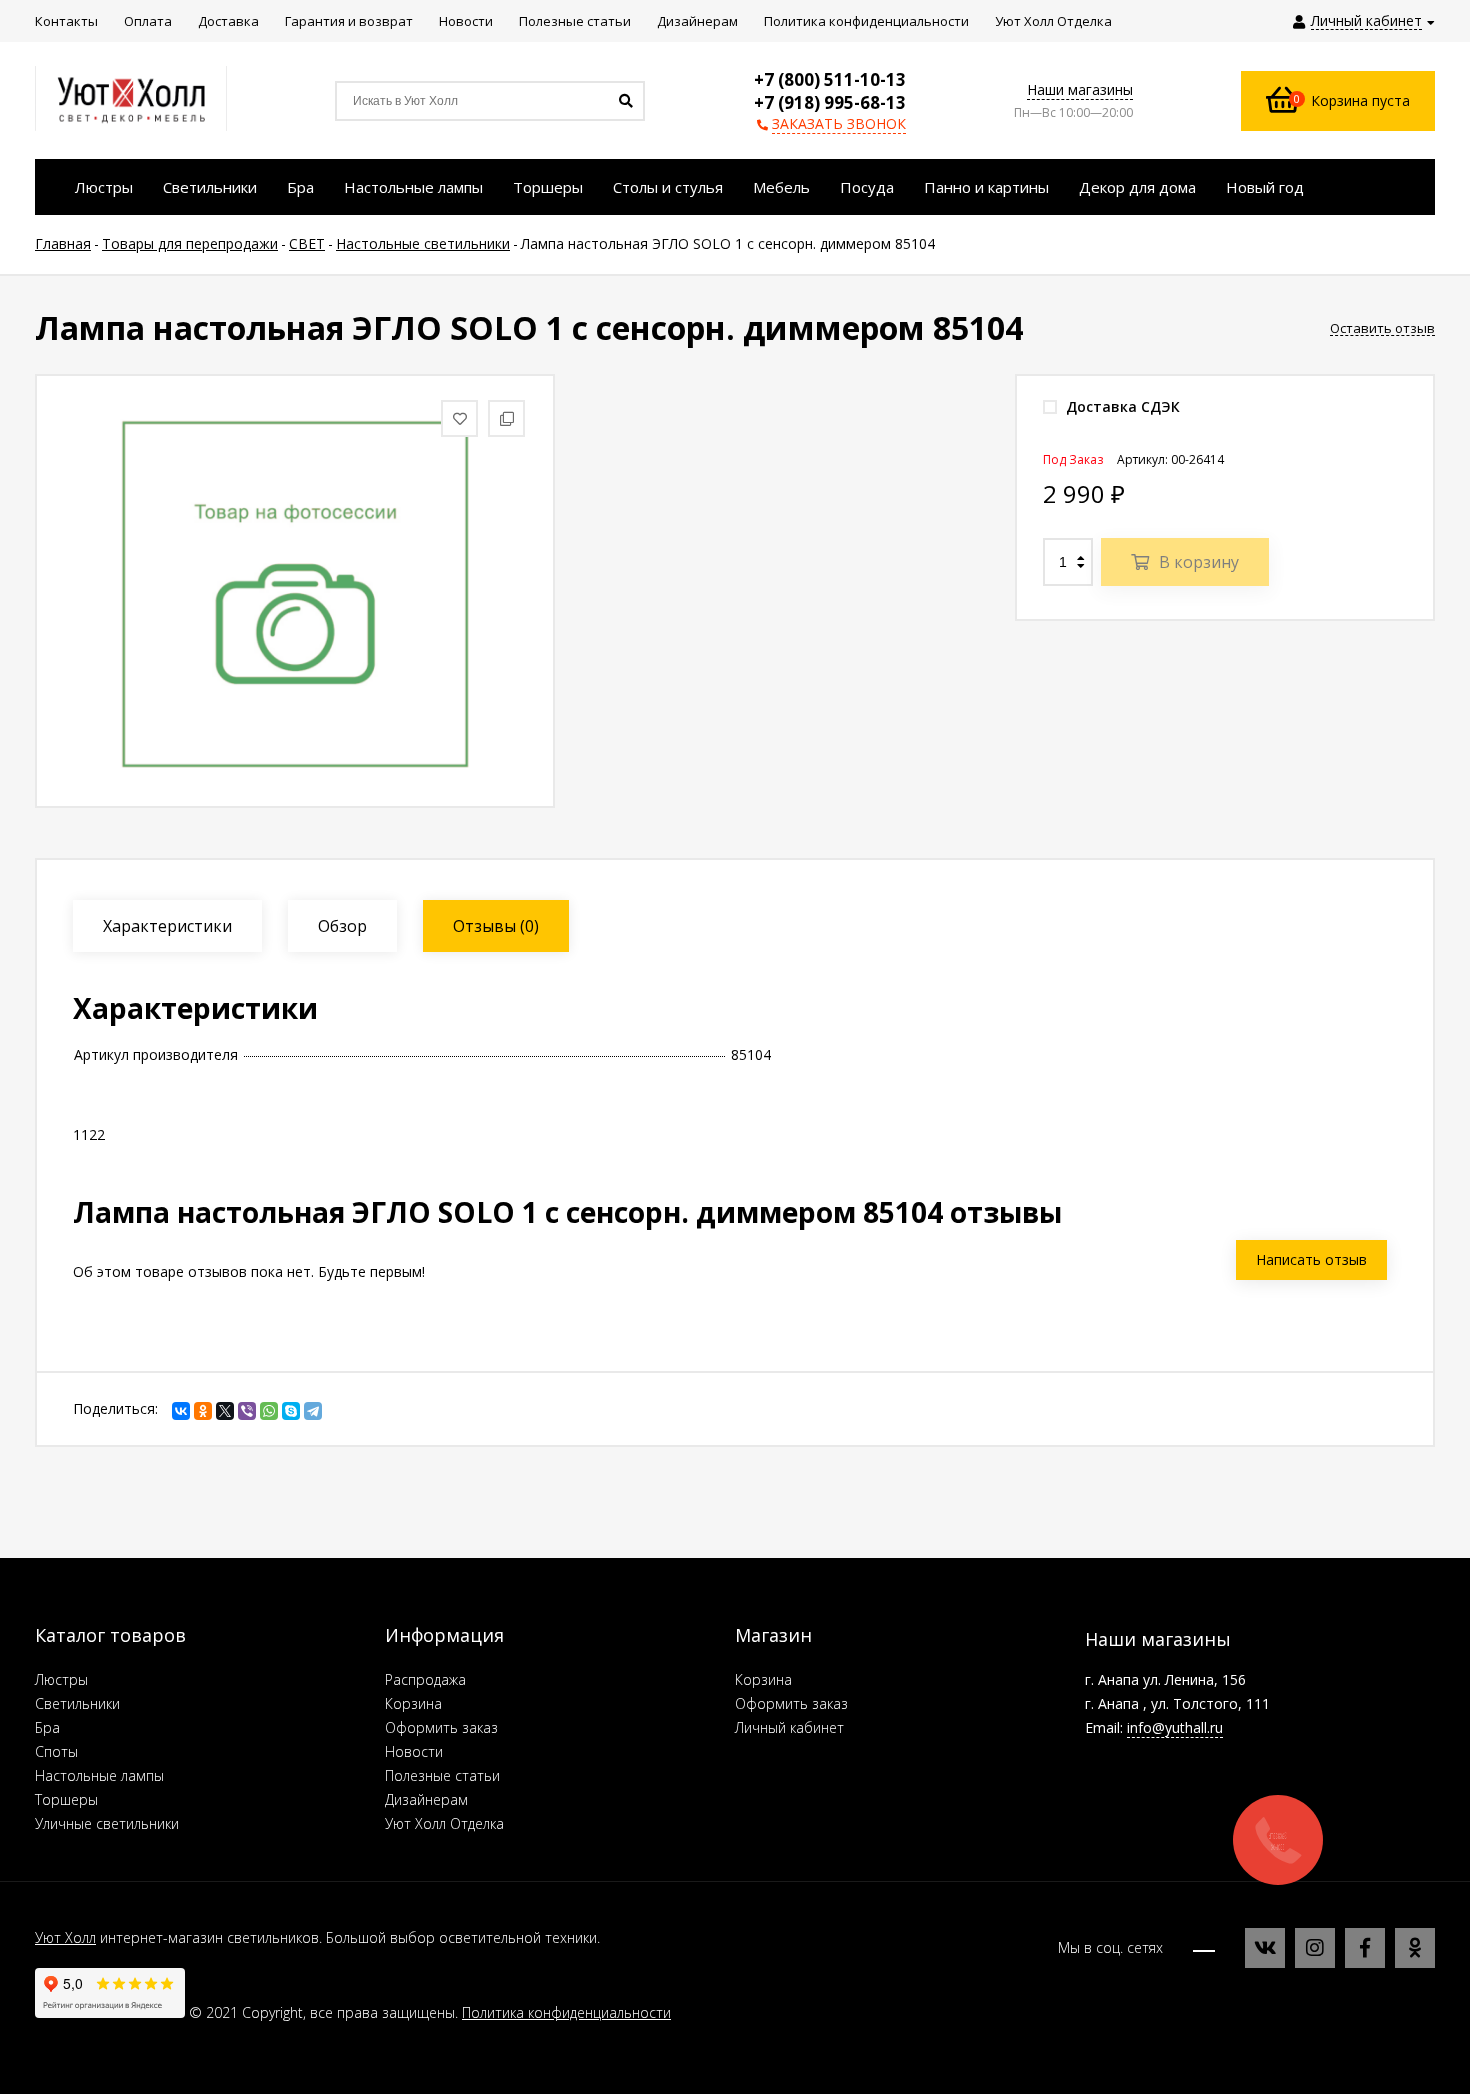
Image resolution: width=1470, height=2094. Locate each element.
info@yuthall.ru (1175, 1727)
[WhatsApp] (269, 1411)
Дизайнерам (426, 1799)
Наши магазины (1080, 89)
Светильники (77, 1703)
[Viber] (247, 1411)
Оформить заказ (441, 1727)
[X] (225, 1411)
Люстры (61, 1679)
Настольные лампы (99, 1775)
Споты (56, 1751)
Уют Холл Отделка (444, 1823)
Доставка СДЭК (1121, 406)
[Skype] (291, 1411)
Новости (414, 1751)
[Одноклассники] (203, 1411)
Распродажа (425, 1679)
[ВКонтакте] (181, 1411)
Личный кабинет (789, 1727)
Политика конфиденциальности (566, 2012)
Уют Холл (65, 1937)
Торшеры (66, 1799)
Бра (47, 1727)
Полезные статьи (442, 1775)
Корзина (413, 1703)
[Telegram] (313, 1411)
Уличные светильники (107, 1823)
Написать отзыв (1311, 1259)
